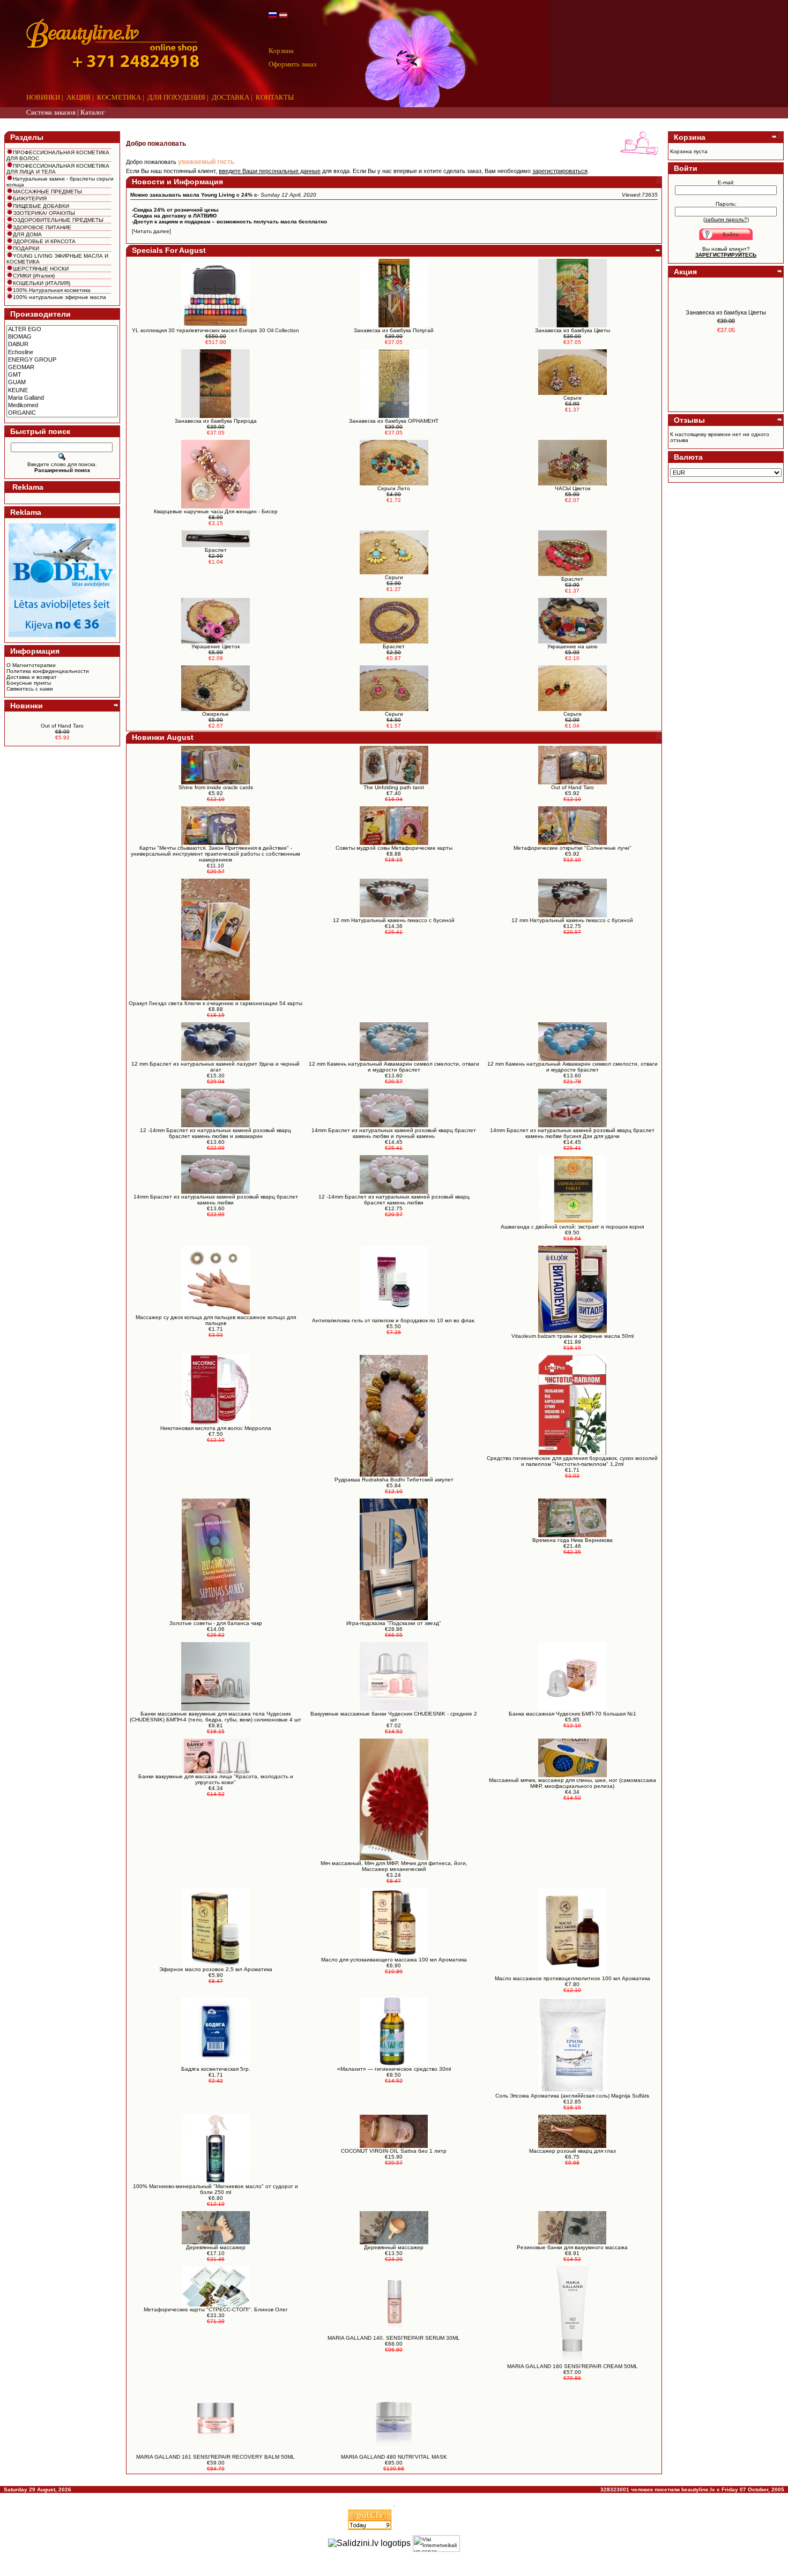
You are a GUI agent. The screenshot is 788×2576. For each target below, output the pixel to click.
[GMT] (62, 375)
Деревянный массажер (216, 2247)
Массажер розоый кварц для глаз (573, 2151)
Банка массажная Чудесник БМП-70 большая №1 (573, 1714)
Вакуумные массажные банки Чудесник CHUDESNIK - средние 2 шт (394, 1717)
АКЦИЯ (79, 97)
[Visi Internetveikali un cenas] (436, 2544)
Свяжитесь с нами (30, 689)
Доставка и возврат (32, 677)
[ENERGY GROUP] (62, 360)
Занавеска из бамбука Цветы (573, 330)
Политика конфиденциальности (48, 671)
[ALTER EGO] (62, 330)
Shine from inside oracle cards (216, 787)
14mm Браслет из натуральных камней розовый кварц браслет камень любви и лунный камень (394, 1133)
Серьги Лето (394, 488)
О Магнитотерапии (31, 665)
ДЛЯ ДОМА (27, 234)
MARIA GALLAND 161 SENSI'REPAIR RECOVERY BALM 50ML (215, 2457)
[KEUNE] (62, 391)
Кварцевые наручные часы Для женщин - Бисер (216, 511)
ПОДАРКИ (26, 248)
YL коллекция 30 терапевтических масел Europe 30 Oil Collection (215, 330)
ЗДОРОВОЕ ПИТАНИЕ (42, 227)
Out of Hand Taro (62, 726)
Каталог (92, 112)
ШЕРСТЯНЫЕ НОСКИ (41, 269)
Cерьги (573, 398)
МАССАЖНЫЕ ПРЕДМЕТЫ (47, 192)
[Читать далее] (151, 231)
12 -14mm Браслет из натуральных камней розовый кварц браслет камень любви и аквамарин (215, 1133)
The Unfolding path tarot (394, 787)
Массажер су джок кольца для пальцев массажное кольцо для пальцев (216, 1320)
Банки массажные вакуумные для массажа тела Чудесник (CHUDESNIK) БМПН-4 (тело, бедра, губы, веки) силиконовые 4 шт (215, 1717)
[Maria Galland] (62, 398)
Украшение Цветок (215, 646)
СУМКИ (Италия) (34, 276)
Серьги (394, 714)
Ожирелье (215, 714)
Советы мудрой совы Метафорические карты (394, 848)
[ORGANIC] (62, 413)
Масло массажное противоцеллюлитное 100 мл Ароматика (573, 1978)
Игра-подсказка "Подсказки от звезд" (394, 1623)
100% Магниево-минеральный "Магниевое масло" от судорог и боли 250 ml (215, 2189)
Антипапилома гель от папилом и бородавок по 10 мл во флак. (394, 1320)
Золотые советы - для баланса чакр (216, 1623)
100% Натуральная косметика (52, 290)
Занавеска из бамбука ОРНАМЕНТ (394, 421)
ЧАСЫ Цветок (573, 488)
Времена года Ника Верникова (573, 1540)
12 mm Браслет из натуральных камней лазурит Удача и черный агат (215, 1067)
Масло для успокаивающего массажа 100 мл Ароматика (394, 1960)
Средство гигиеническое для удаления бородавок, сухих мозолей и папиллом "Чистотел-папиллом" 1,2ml (572, 1461)
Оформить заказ (292, 64)
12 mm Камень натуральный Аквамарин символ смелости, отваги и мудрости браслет (394, 1067)
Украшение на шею (573, 646)
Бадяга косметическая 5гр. (216, 2069)
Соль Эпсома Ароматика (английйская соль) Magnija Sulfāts (572, 2096)
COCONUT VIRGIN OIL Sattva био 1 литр (394, 2151)
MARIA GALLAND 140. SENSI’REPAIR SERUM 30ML (394, 2338)
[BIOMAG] (62, 337)
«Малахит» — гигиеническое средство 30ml (394, 2069)
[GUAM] (62, 383)
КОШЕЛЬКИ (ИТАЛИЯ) (42, 283)
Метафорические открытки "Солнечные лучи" (573, 848)
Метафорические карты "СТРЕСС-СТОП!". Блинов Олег (216, 2309)
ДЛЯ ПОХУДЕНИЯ (176, 97)
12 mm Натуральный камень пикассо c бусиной (394, 920)
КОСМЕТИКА (119, 97)
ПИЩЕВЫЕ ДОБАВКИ (41, 206)
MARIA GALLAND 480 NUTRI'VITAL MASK (394, 2457)
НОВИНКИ (43, 97)
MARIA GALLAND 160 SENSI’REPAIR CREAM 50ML (573, 2366)
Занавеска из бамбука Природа (216, 421)
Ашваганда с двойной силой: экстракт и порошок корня (572, 1227)
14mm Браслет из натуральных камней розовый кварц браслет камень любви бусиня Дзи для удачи (572, 1133)
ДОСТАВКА (231, 97)
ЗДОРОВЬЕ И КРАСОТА (44, 241)
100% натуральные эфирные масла (60, 297)
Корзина (281, 51)
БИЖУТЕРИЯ (30, 199)
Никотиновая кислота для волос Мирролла (216, 1428)
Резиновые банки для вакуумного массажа (572, 2247)
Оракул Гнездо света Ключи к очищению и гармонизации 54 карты (215, 1003)
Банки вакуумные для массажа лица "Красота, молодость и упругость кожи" (216, 1779)
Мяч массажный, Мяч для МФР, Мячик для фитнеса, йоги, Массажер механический (394, 1866)
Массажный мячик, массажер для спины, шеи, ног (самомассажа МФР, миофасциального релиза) (573, 1783)
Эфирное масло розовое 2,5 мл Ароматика (216, 1969)
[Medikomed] (62, 406)
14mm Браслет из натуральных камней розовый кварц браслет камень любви (216, 1200)
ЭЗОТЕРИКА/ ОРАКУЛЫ (44, 213)
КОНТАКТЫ (275, 97)
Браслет (216, 550)
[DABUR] (62, 345)
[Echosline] (62, 353)
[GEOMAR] (62, 368)
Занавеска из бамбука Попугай (394, 330)
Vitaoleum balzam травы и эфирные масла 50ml (573, 1336)
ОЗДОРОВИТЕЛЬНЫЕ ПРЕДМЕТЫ (58, 220)
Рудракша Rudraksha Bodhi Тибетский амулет (394, 1480)
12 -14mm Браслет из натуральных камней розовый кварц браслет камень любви (394, 1200)
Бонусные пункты (29, 683)
